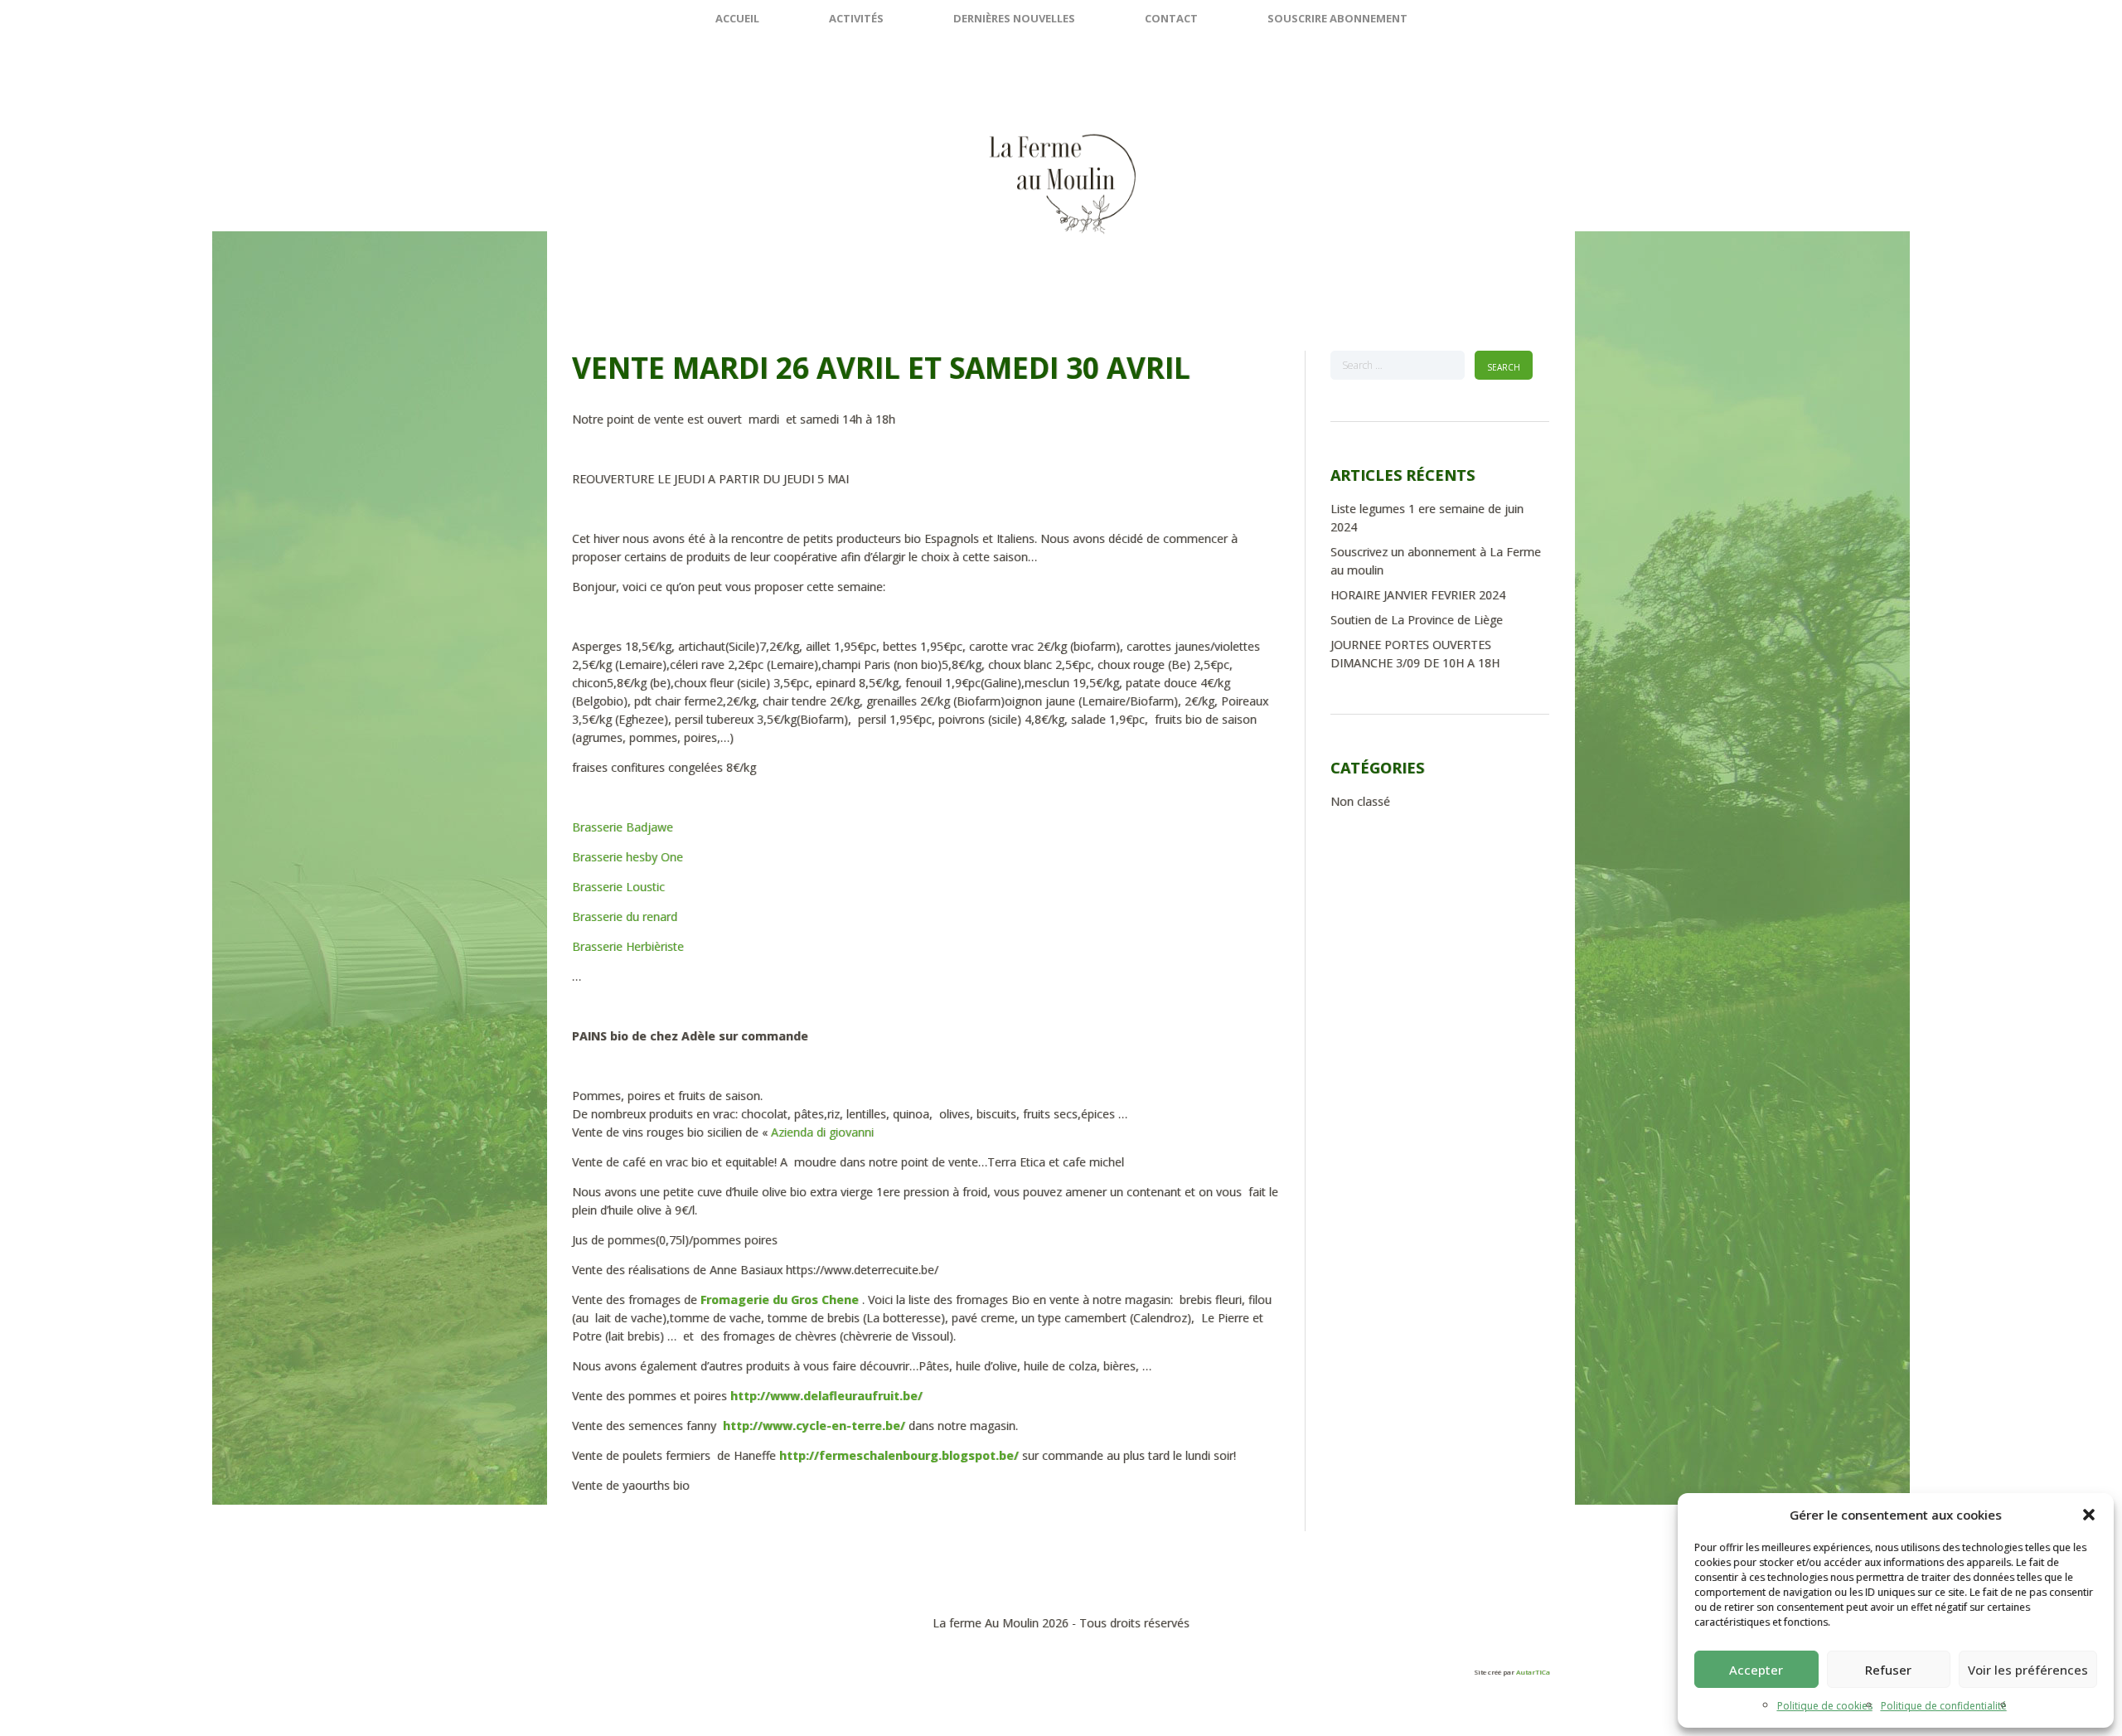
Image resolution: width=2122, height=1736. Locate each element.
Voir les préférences (2028, 1670)
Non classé (1360, 801)
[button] (2089, 1515)
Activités (856, 18)
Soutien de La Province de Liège (1417, 620)
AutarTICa (1533, 1672)
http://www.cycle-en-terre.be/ (814, 1426)
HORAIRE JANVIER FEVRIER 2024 (1418, 595)
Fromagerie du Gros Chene (780, 1300)
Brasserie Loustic (618, 887)
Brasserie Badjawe (623, 827)
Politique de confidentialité (1944, 1706)
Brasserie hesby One (627, 857)
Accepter (1756, 1670)
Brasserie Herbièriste (628, 946)
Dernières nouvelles (1014, 18)
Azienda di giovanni (824, 1132)
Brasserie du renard (626, 916)
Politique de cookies (1825, 1706)
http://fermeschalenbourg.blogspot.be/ (899, 1455)
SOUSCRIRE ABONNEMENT (1337, 18)
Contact (1171, 18)
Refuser (1888, 1670)
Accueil (737, 18)
